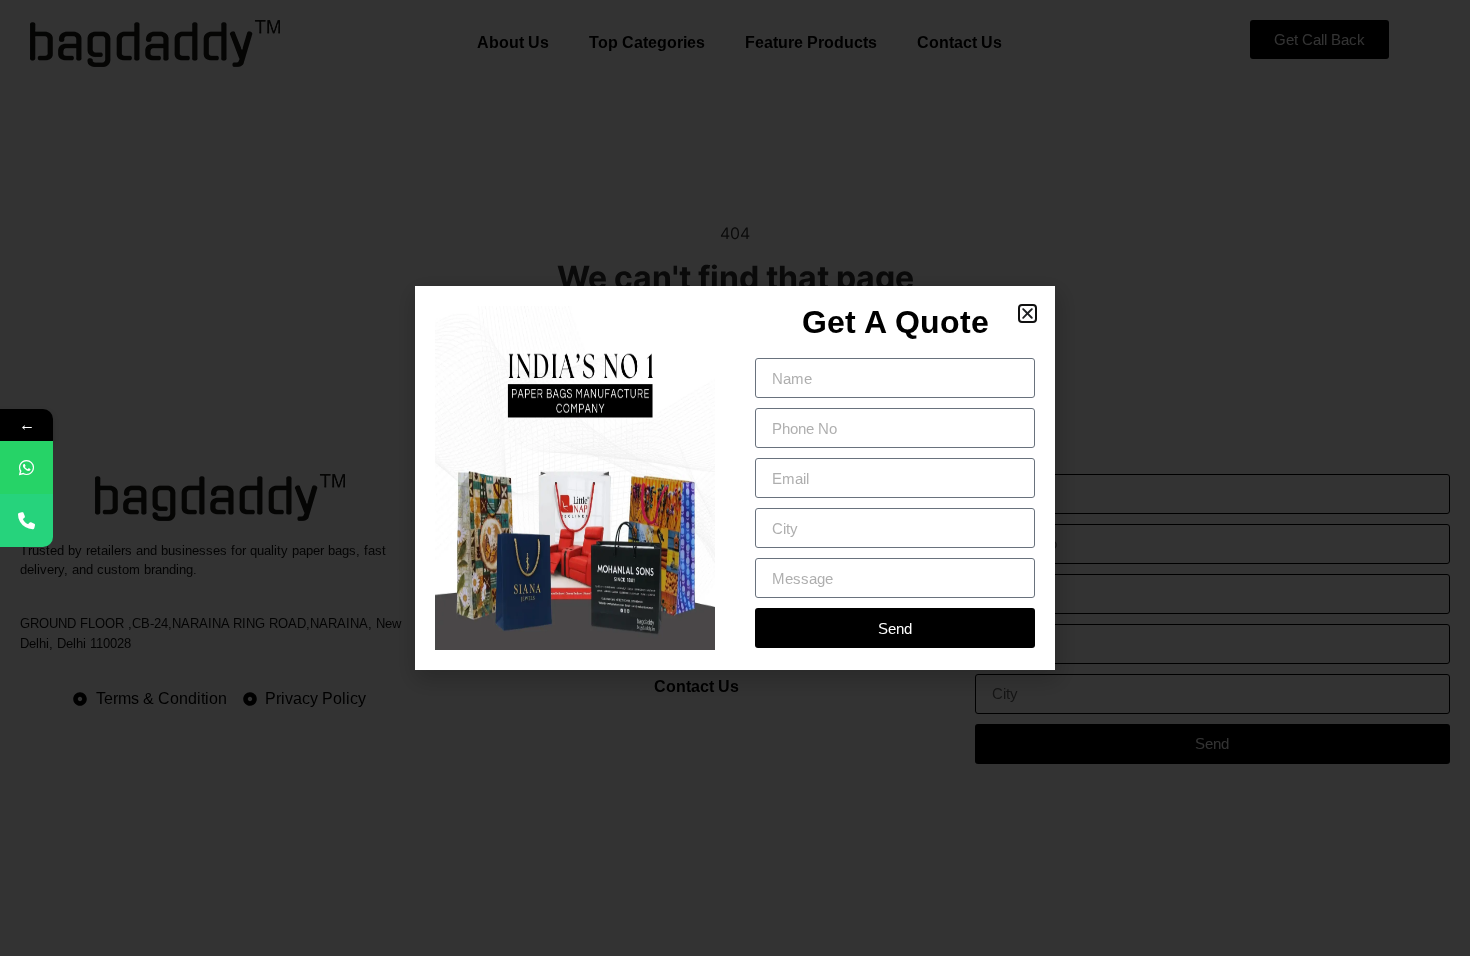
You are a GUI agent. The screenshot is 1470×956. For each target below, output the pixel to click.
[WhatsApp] (26, 467)
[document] (735, 478)
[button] (1027, 313)
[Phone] (26, 520)
